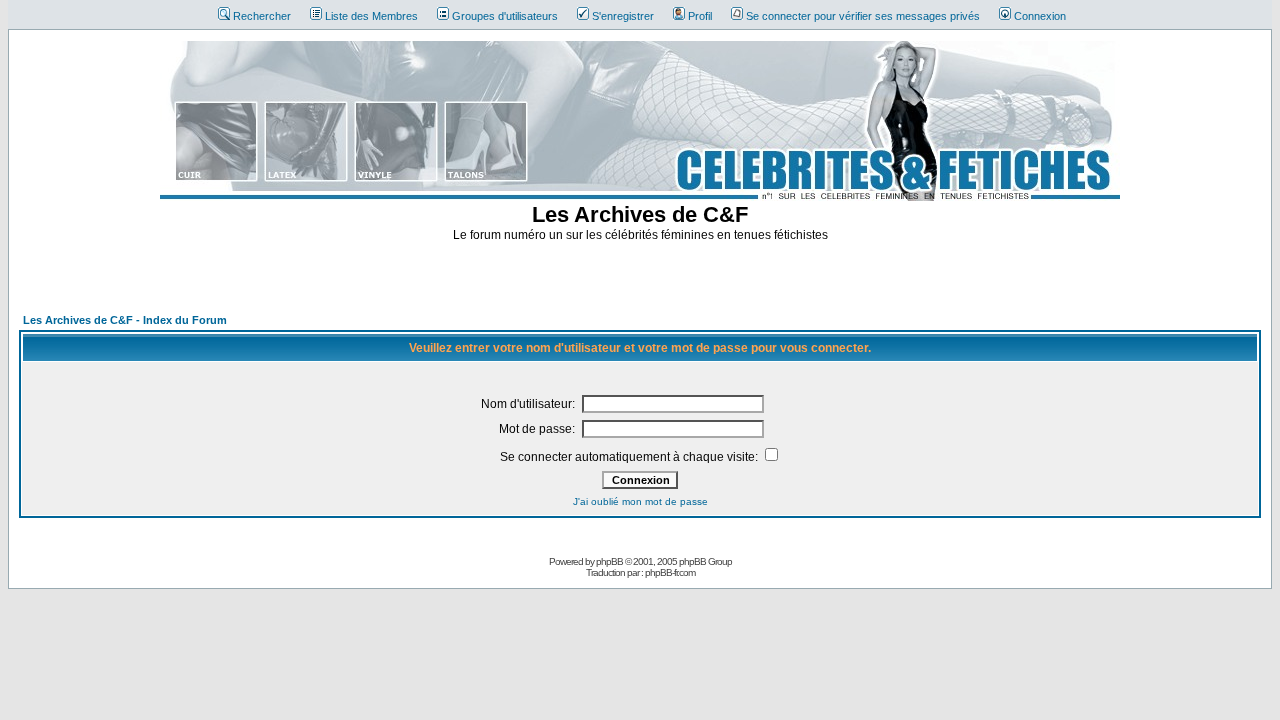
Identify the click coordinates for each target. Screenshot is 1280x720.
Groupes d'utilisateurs (505, 16)
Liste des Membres (371, 16)
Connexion (1040, 16)
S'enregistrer (623, 16)
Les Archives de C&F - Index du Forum (125, 320)
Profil (700, 16)
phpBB (609, 561)
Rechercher (262, 16)
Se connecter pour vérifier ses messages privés (863, 16)
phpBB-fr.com (670, 572)
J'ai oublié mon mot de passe (640, 501)
